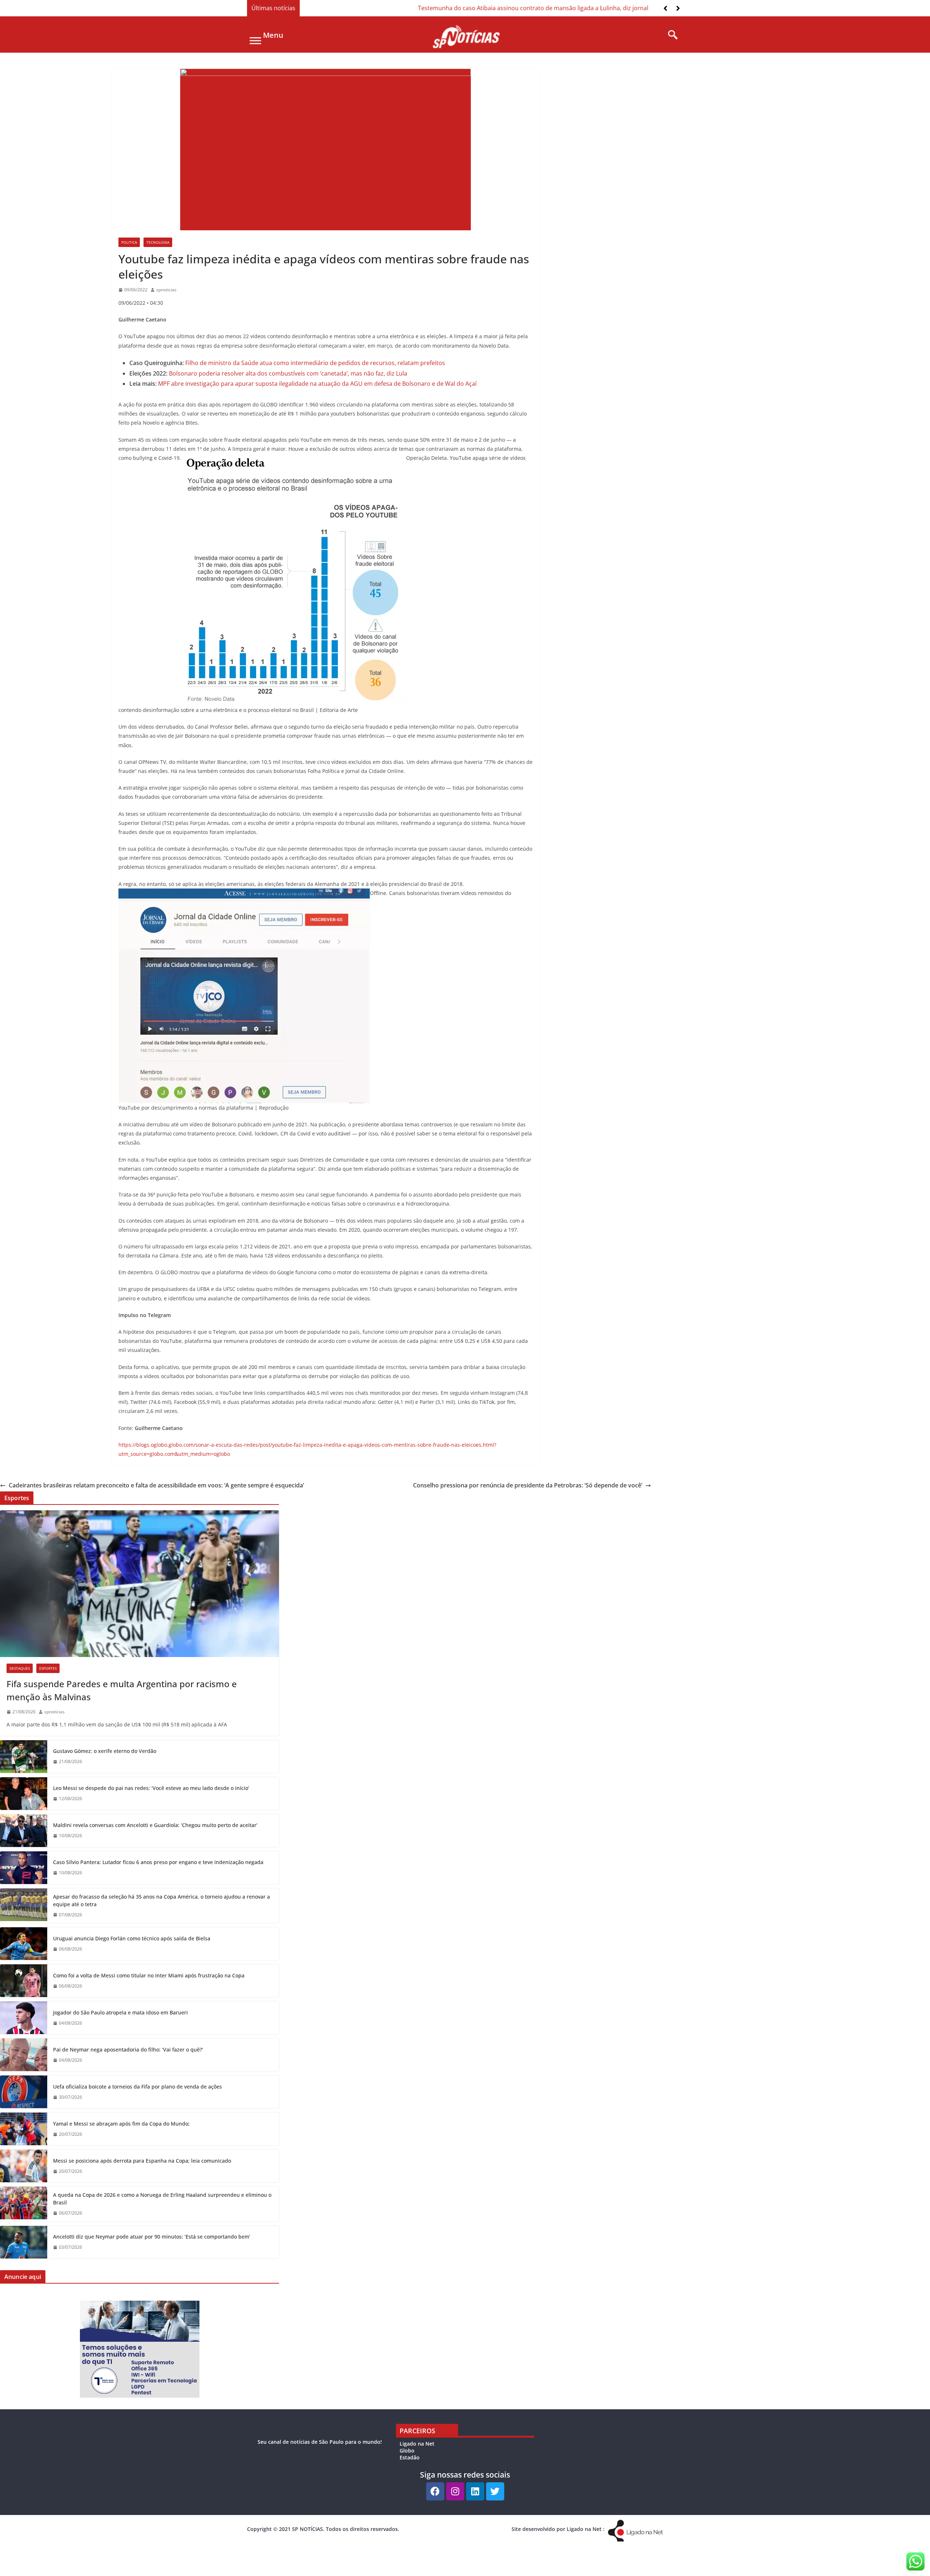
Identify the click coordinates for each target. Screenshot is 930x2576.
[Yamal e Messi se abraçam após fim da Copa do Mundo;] (24, 2129)
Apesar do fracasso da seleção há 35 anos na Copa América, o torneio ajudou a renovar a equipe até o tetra (161, 1900)
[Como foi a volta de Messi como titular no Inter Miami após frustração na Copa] (24, 1981)
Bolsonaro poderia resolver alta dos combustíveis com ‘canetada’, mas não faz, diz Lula (288, 373)
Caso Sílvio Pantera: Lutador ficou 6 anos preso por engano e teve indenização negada (158, 1862)
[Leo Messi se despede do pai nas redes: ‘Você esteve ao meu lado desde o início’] (24, 1794)
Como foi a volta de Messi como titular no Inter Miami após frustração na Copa (149, 1975)
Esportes (48, 1668)
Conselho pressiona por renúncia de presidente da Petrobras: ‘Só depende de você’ (528, 1485)
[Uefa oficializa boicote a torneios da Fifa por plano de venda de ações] (24, 2092)
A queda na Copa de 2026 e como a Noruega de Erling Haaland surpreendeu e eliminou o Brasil (162, 2199)
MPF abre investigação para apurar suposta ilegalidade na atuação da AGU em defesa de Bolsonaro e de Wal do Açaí (317, 384)
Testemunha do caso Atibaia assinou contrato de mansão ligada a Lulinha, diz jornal (419, 8)
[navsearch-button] (670, 35)
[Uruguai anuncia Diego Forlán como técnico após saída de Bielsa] (24, 1944)
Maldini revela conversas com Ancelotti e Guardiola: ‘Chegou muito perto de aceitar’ (155, 1825)
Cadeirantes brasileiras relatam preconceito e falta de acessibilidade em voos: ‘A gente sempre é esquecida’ (156, 1485)
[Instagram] (455, 2491)
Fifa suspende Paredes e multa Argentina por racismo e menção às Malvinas (122, 1690)
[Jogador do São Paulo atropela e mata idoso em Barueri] (24, 2018)
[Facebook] (435, 2491)
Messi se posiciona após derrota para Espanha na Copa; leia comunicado (142, 2161)
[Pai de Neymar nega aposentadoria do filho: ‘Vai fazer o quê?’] (24, 2055)
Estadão (410, 2457)
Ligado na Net (417, 2444)
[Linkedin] (475, 2491)
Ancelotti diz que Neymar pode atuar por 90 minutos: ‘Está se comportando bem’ (152, 2237)
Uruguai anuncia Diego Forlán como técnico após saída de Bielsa (132, 1938)
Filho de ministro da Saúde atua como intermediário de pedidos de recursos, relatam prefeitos (315, 363)
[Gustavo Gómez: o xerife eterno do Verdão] (24, 1757)
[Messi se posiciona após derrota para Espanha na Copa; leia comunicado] (24, 2166)
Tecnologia (158, 242)
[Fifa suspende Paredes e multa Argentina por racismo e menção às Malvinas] (139, 1584)
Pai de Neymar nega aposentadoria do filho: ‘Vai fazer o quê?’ (128, 2050)
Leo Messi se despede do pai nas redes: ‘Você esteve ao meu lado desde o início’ (151, 1788)
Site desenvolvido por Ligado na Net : (558, 2529)
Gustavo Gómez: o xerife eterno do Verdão (105, 1751)
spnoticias (166, 290)
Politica (129, 242)
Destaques (20, 1668)
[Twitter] (495, 2491)
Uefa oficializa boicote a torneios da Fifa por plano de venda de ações (138, 2087)
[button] (678, 8)
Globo (407, 2451)
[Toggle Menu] (255, 40)
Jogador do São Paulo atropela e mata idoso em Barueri (120, 2012)
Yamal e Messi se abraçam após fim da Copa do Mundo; (121, 2124)
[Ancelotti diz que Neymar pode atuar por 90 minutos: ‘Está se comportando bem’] (24, 2242)
